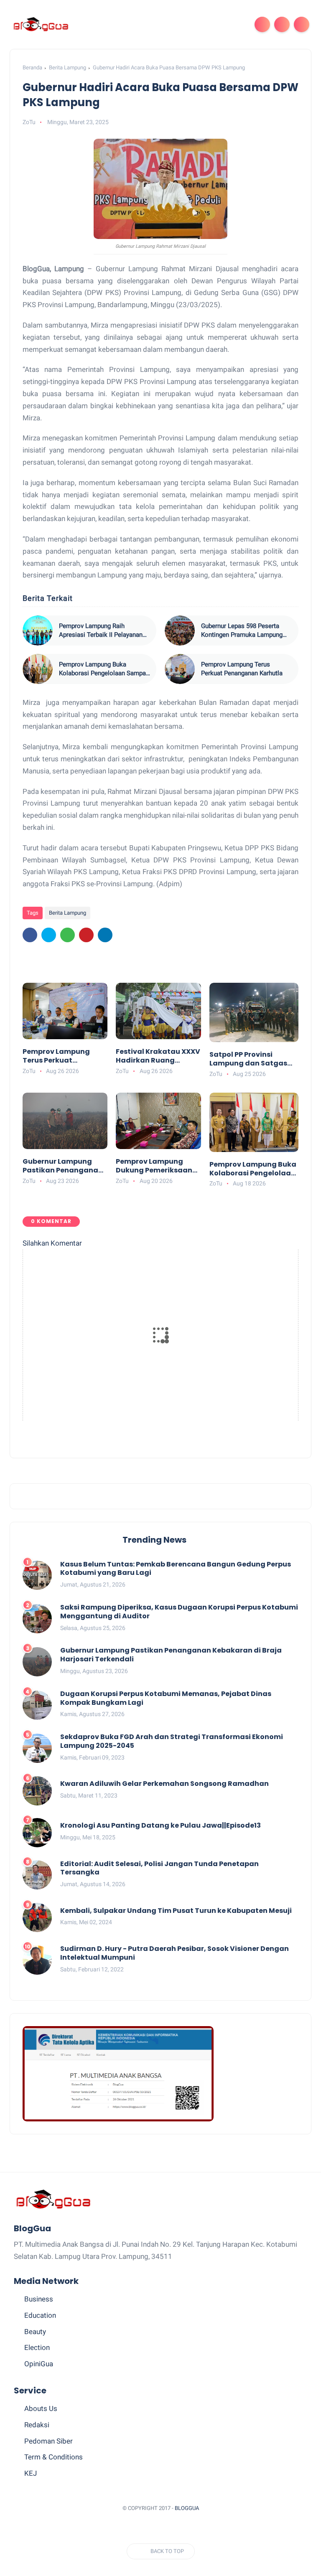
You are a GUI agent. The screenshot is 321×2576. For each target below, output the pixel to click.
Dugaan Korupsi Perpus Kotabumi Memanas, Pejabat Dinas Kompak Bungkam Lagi (166, 1699)
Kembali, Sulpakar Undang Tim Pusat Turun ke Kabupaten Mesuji (176, 1911)
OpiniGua (39, 2364)
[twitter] (49, 935)
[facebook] (30, 935)
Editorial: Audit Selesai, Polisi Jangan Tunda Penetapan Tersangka (159, 1869)
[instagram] (185, 2529)
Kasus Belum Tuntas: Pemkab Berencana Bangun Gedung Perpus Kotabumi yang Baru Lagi (176, 1569)
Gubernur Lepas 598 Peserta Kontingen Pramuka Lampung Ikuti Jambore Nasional (242, 631)
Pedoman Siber (48, 2441)
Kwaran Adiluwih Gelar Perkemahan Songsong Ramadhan (164, 1784)
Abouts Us (41, 2408)
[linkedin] (105, 935)
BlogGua (187, 2508)
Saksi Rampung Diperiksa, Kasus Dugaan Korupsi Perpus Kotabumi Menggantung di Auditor (179, 1612)
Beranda (32, 67)
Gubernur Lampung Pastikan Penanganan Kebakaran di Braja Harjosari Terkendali (63, 1166)
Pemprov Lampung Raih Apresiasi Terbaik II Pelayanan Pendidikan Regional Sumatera (101, 631)
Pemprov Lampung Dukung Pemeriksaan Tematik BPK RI (154, 1166)
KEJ (31, 2473)
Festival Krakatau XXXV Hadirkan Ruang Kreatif (158, 1056)
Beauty (35, 2332)
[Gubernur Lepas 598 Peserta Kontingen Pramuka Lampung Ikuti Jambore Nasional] (180, 631)
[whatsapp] (68, 935)
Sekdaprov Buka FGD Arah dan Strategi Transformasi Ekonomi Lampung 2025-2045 (172, 1742)
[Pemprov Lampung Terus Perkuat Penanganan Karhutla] (180, 669)
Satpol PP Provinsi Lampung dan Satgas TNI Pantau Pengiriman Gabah (251, 1059)
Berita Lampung (68, 67)
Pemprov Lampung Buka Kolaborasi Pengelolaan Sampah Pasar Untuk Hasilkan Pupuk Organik (104, 669)
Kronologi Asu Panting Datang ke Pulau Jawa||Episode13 (160, 1826)
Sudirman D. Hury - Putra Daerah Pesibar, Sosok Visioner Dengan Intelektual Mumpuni (175, 1953)
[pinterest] (86, 935)
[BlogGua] (41, 24)
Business (39, 2299)
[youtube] (200, 2529)
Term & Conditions (53, 2457)
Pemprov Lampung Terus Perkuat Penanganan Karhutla (242, 669)
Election (37, 2347)
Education (40, 2315)
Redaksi (37, 2425)
